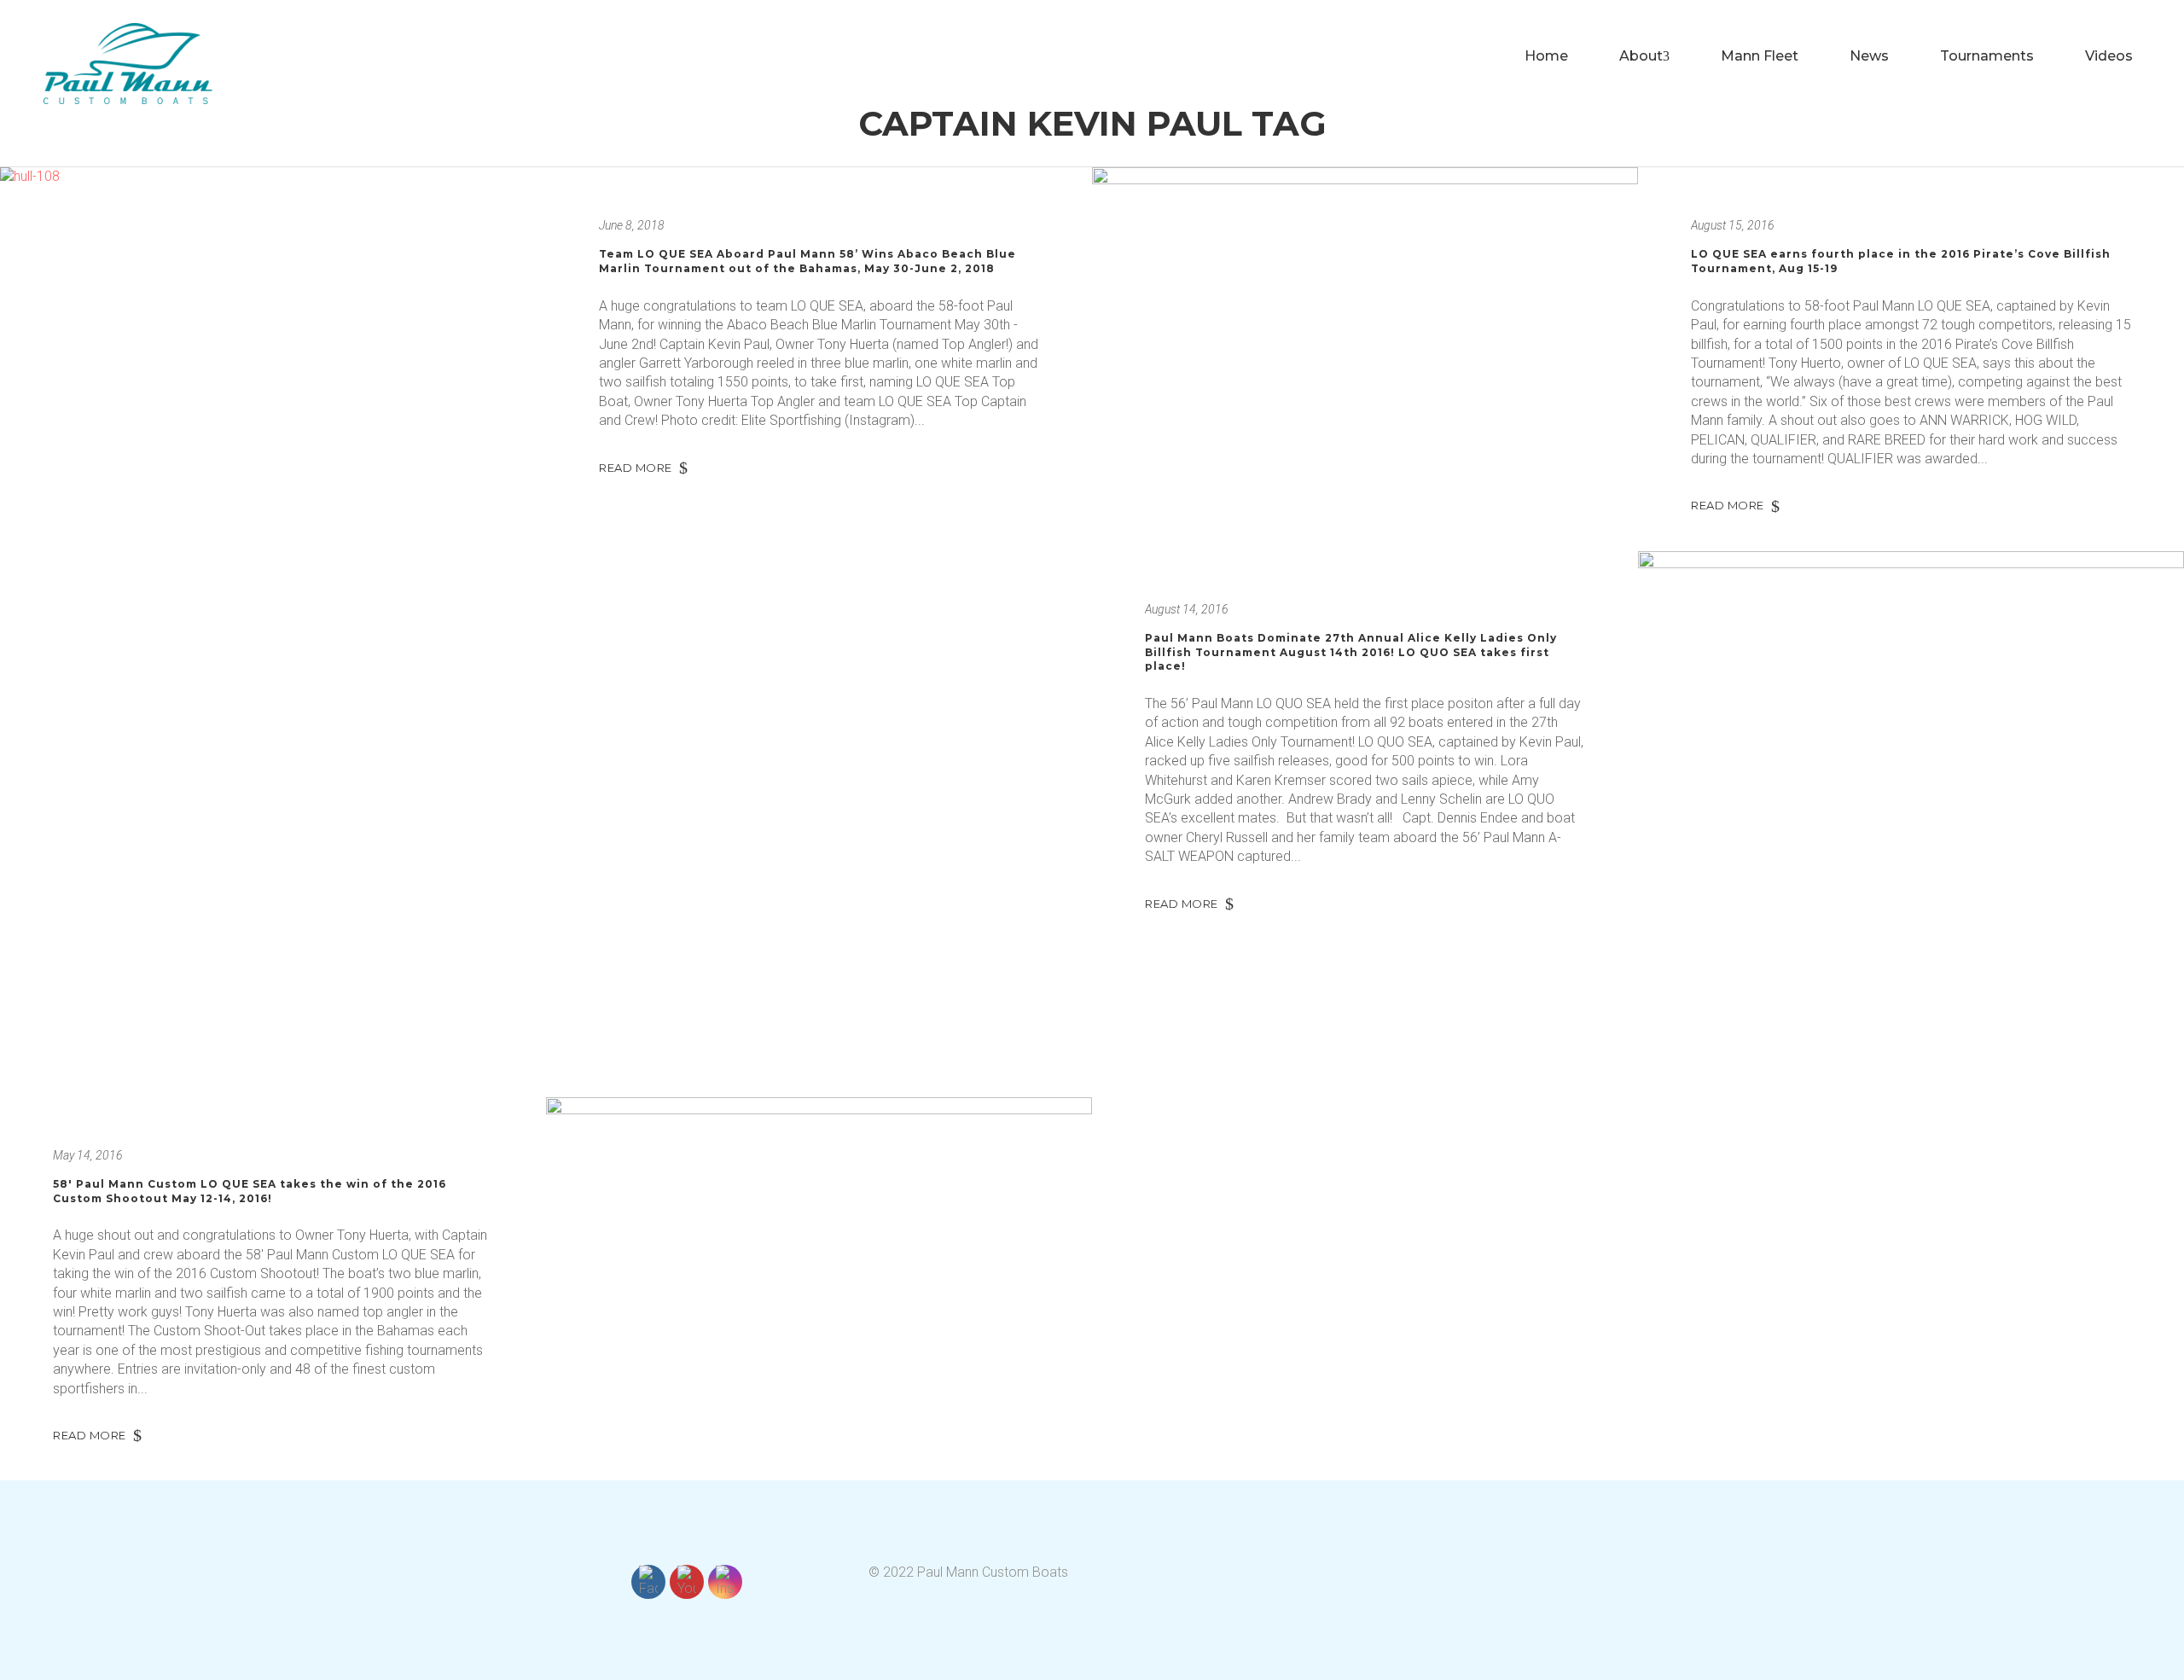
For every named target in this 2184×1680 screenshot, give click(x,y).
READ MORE (636, 468)
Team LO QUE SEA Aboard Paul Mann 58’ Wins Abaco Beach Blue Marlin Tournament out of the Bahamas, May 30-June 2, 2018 (807, 261)
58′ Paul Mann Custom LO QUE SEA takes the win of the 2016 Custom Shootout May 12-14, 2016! (250, 1191)
